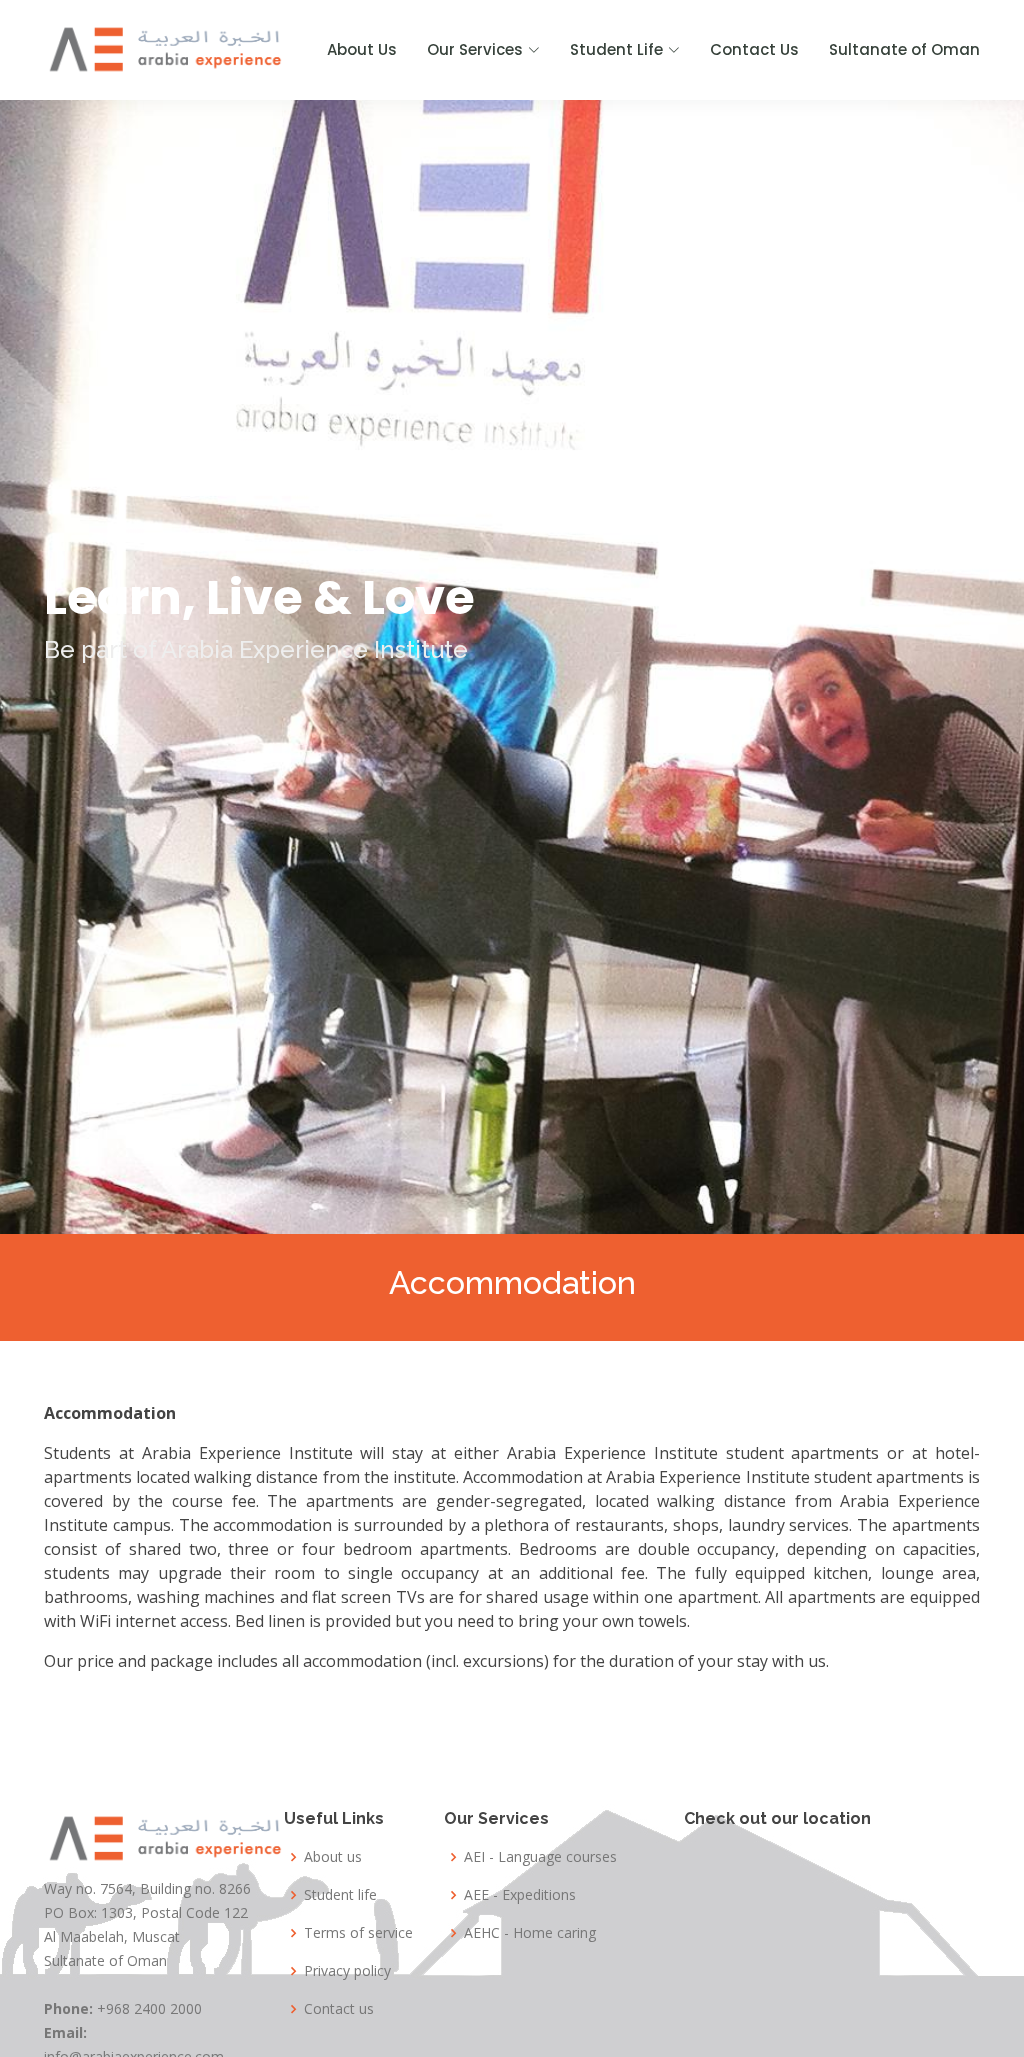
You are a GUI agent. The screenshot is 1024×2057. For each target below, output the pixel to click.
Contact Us (754, 49)
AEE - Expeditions (520, 1895)
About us (333, 1857)
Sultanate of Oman (904, 49)
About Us (362, 49)
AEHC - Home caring (530, 1933)
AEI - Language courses (540, 1857)
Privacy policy (347, 1971)
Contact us (339, 2009)
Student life (340, 1895)
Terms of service (358, 1933)
